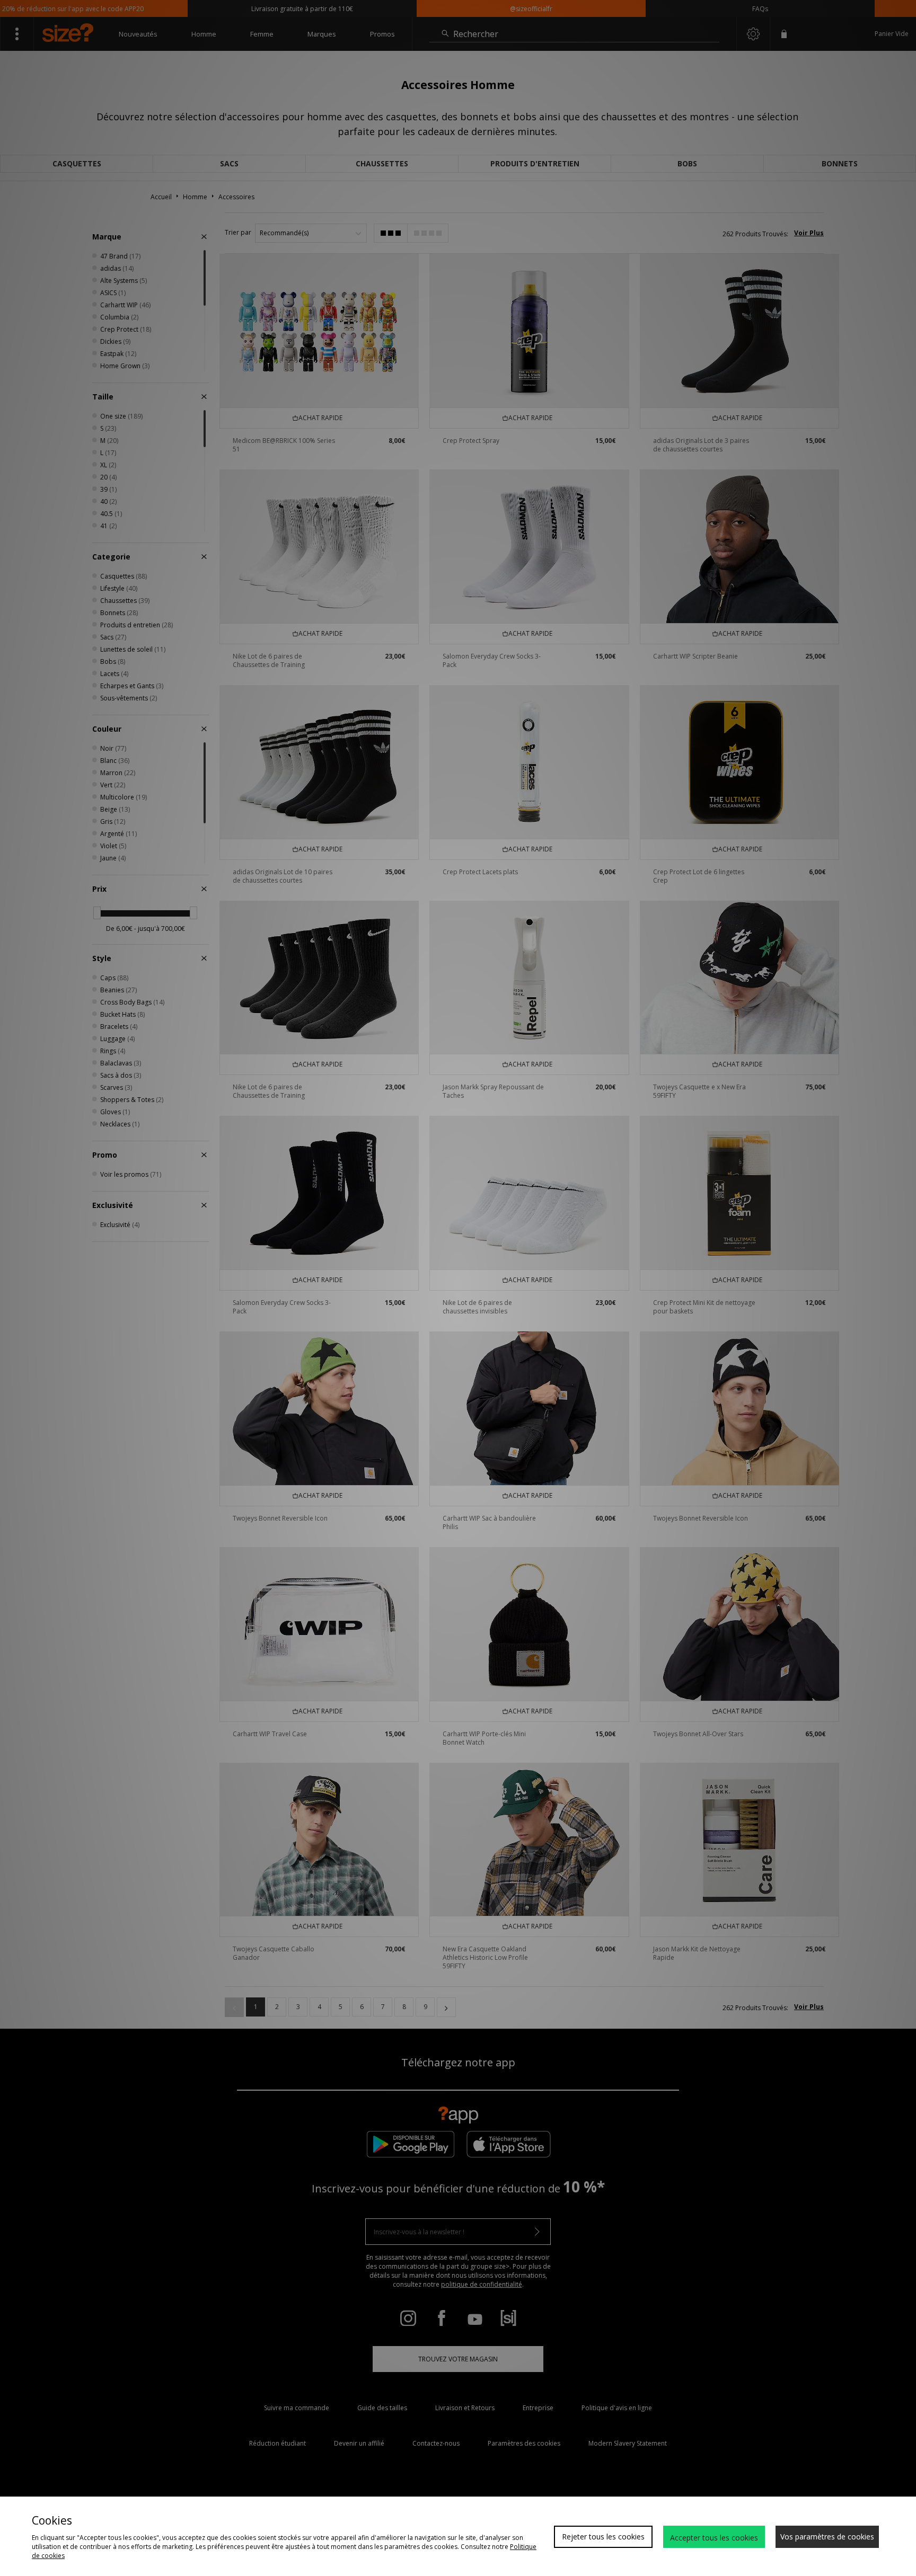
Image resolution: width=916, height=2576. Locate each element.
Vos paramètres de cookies (827, 2537)
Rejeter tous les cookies (603, 2537)
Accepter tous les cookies (714, 2538)
